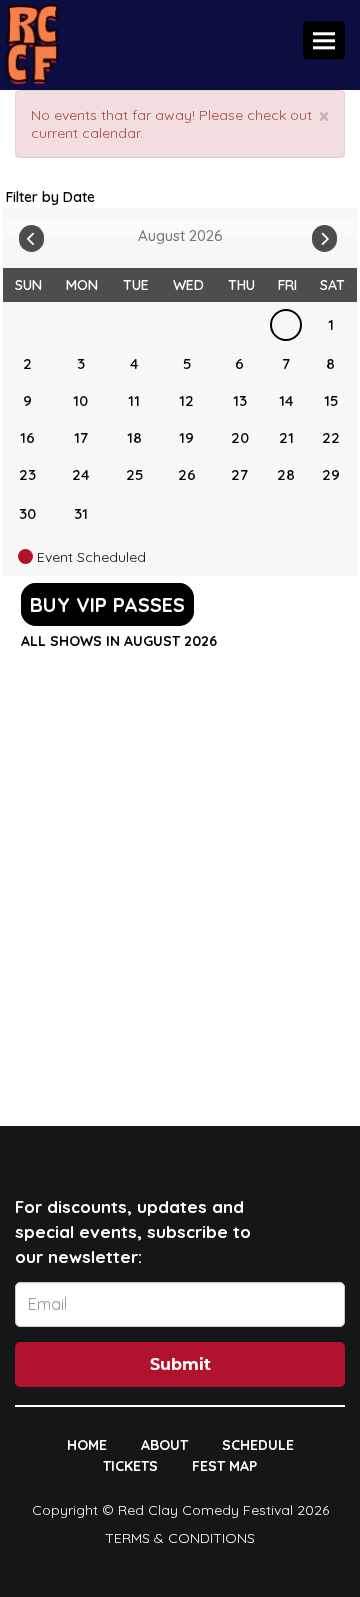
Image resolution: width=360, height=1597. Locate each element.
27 (239, 474)
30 (27, 513)
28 (286, 474)
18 (134, 437)
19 (186, 437)
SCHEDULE (258, 1445)
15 (331, 400)
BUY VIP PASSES (107, 604)
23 (27, 474)
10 (80, 400)
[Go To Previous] (31, 234)
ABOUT (164, 1445)
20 (240, 437)
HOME (87, 1445)
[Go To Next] (324, 234)
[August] (286, 325)
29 (331, 474)
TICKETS (130, 1466)
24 (81, 474)
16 (27, 437)
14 (286, 400)
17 (81, 437)
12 (186, 400)
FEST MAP (224, 1466)
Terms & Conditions (180, 1538)
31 (81, 513)
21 (286, 437)
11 (134, 400)
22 (331, 437)
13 (240, 400)
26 (187, 474)
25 (134, 474)
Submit (180, 1364)
